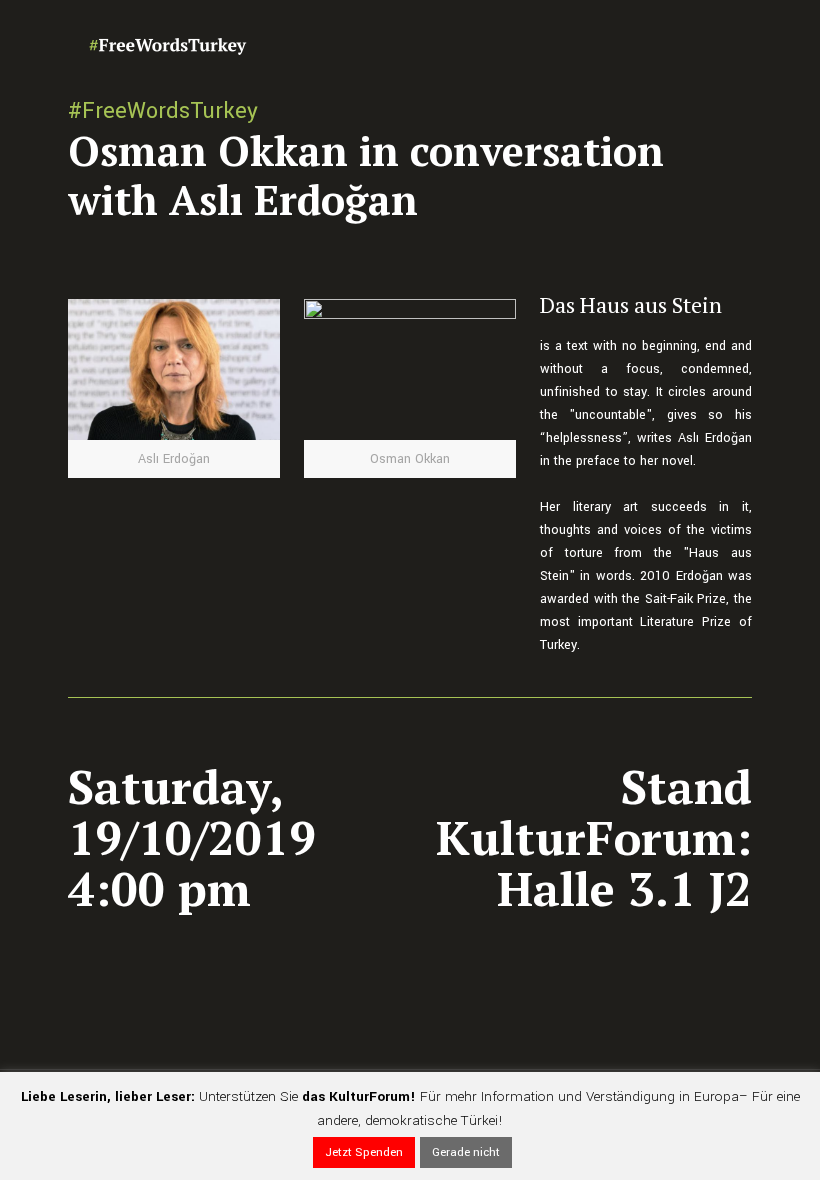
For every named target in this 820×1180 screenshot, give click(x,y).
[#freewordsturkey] (168, 45)
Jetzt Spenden (364, 1152)
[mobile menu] (720, 45)
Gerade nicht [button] (466, 1152)
